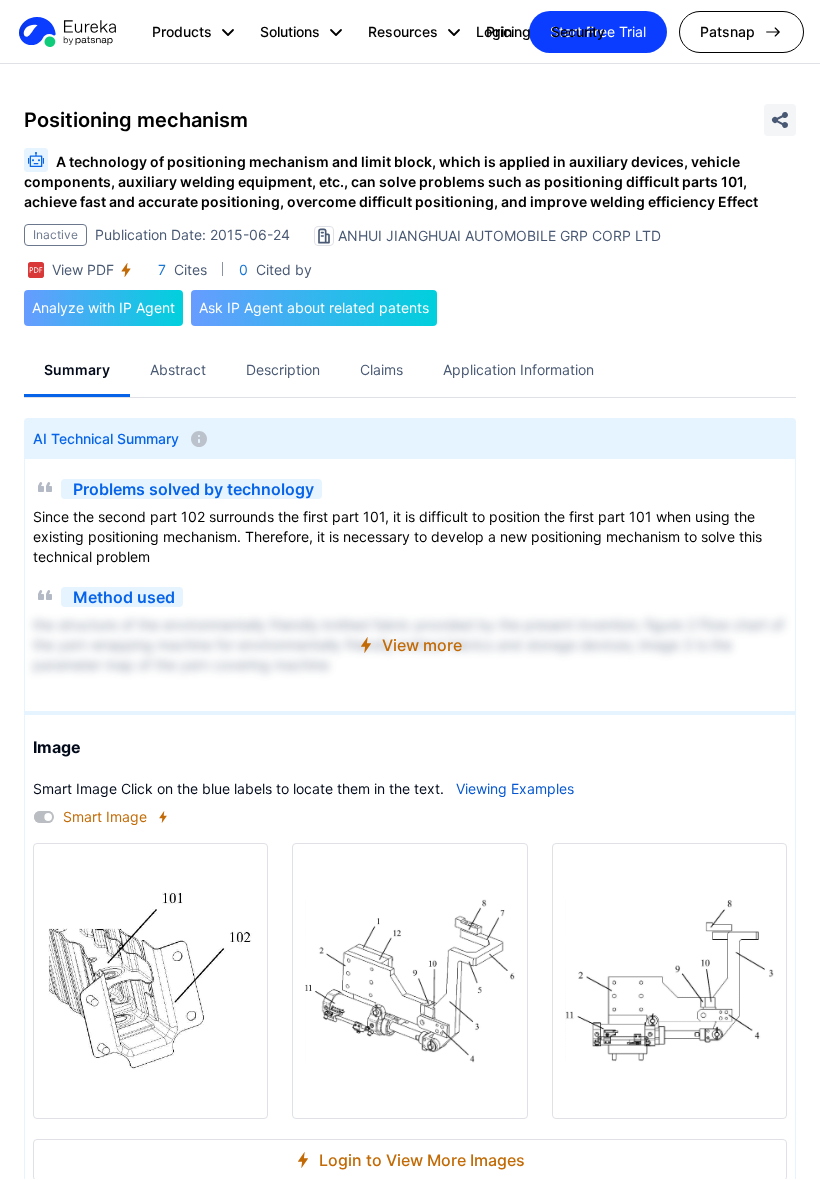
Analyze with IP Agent (103, 307)
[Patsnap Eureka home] (66, 32)
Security (578, 31)
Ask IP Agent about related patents (314, 307)
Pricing (508, 31)
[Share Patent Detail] (780, 120)
